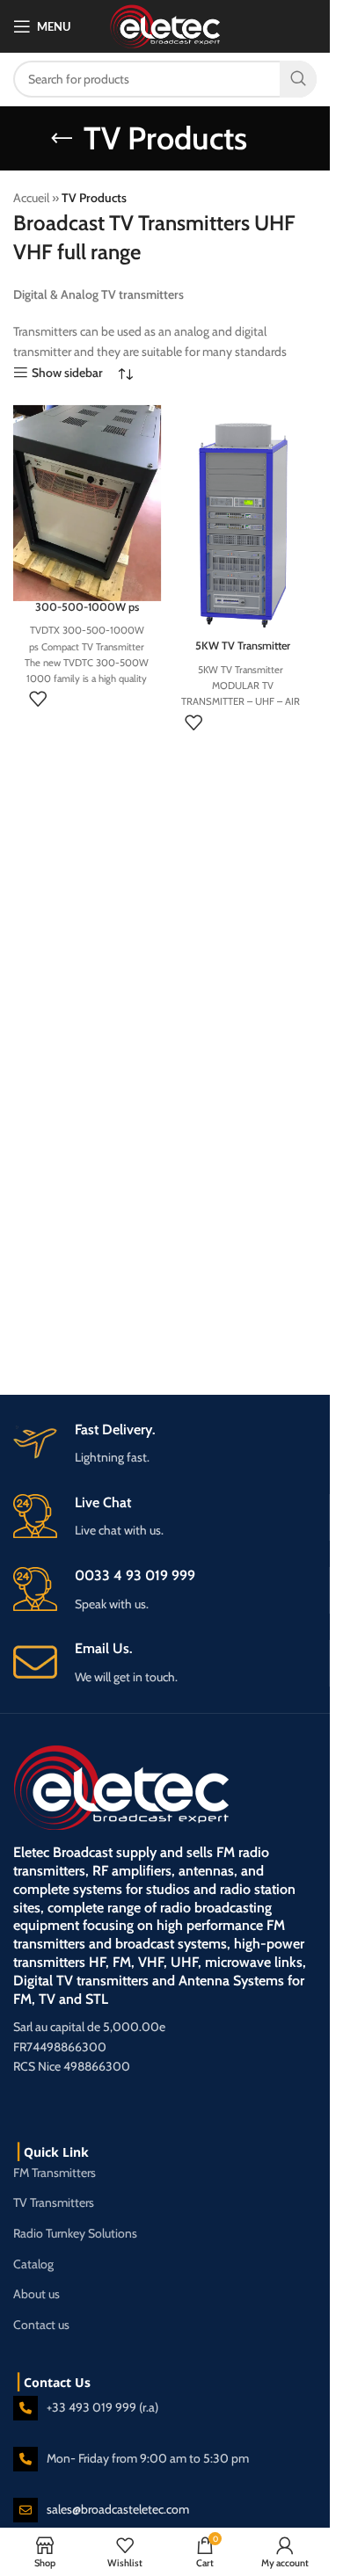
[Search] (298, 79)
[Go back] (62, 139)
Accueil (31, 198)
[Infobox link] (171, 1663)
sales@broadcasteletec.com (118, 2509)
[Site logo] (165, 25)
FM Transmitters (55, 2173)
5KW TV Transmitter (243, 646)
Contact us (41, 2325)
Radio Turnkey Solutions (75, 2233)
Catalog (33, 2264)
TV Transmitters (54, 2202)
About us (36, 2294)
